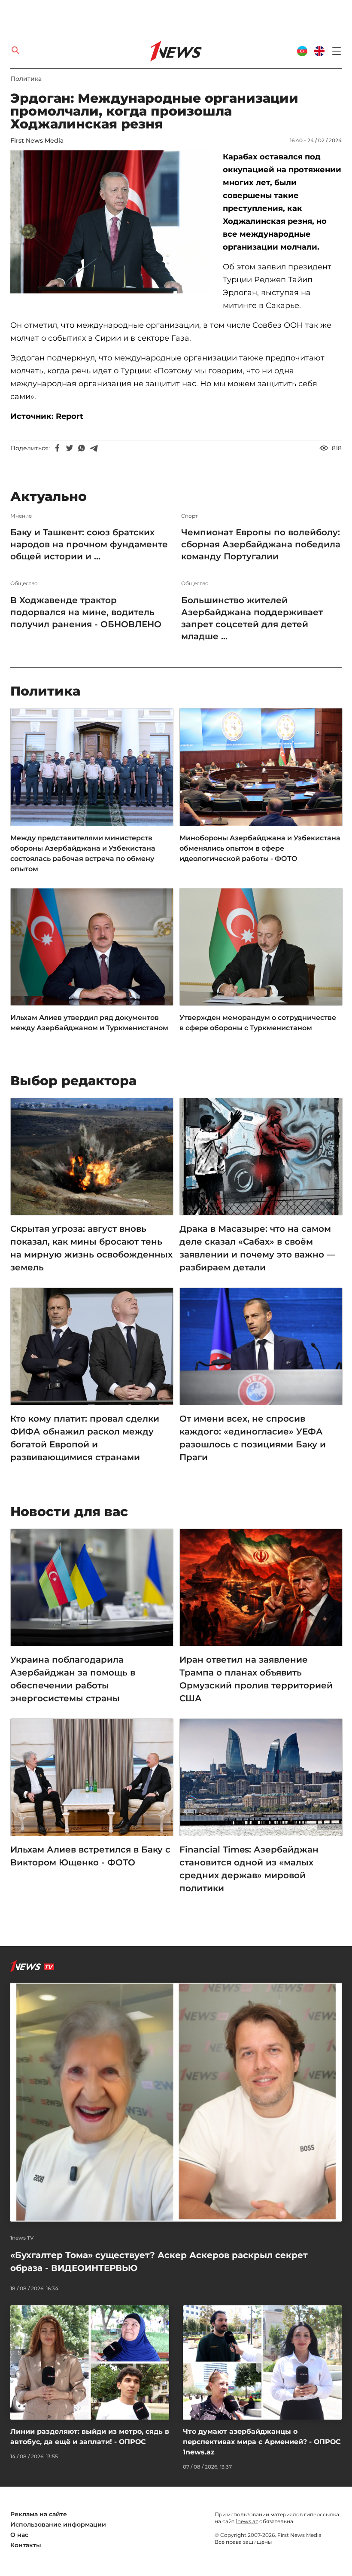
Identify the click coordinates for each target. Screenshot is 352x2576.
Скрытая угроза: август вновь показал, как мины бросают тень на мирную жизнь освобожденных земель (91, 1248)
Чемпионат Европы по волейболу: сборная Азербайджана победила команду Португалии (261, 544)
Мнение (21, 516)
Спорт (190, 516)
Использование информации (58, 2524)
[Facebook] (58, 448)
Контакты (26, 2545)
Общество (24, 583)
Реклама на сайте (39, 2514)
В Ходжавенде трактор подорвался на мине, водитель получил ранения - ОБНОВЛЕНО (86, 612)
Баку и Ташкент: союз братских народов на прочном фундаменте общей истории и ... (89, 544)
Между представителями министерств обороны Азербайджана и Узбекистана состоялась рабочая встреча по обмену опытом (83, 853)
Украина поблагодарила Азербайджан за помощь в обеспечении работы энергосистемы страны (73, 1679)
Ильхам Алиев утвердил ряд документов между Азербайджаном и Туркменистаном (89, 1023)
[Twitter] (70, 448)
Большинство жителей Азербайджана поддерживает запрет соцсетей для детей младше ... (252, 618)
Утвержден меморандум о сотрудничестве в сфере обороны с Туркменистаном (258, 1023)
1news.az (247, 2521)
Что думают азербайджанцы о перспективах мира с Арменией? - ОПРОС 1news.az (262, 2442)
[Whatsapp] (82, 448)
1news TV (22, 2238)
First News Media (37, 140)
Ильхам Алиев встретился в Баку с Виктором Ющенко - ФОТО (90, 1856)
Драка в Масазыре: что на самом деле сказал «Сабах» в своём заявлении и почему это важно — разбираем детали (257, 1248)
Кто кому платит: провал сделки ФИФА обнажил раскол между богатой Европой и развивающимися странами (85, 1438)
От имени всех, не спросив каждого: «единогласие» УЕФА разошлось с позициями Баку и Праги (253, 1438)
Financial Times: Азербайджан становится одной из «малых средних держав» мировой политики (249, 1869)
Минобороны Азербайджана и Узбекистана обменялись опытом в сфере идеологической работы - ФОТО (260, 848)
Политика (26, 79)
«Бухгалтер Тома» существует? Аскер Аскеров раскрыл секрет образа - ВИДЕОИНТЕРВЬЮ (159, 2262)
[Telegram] (94, 448)
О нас (19, 2535)
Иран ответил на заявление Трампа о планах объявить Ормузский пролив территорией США (256, 1679)
